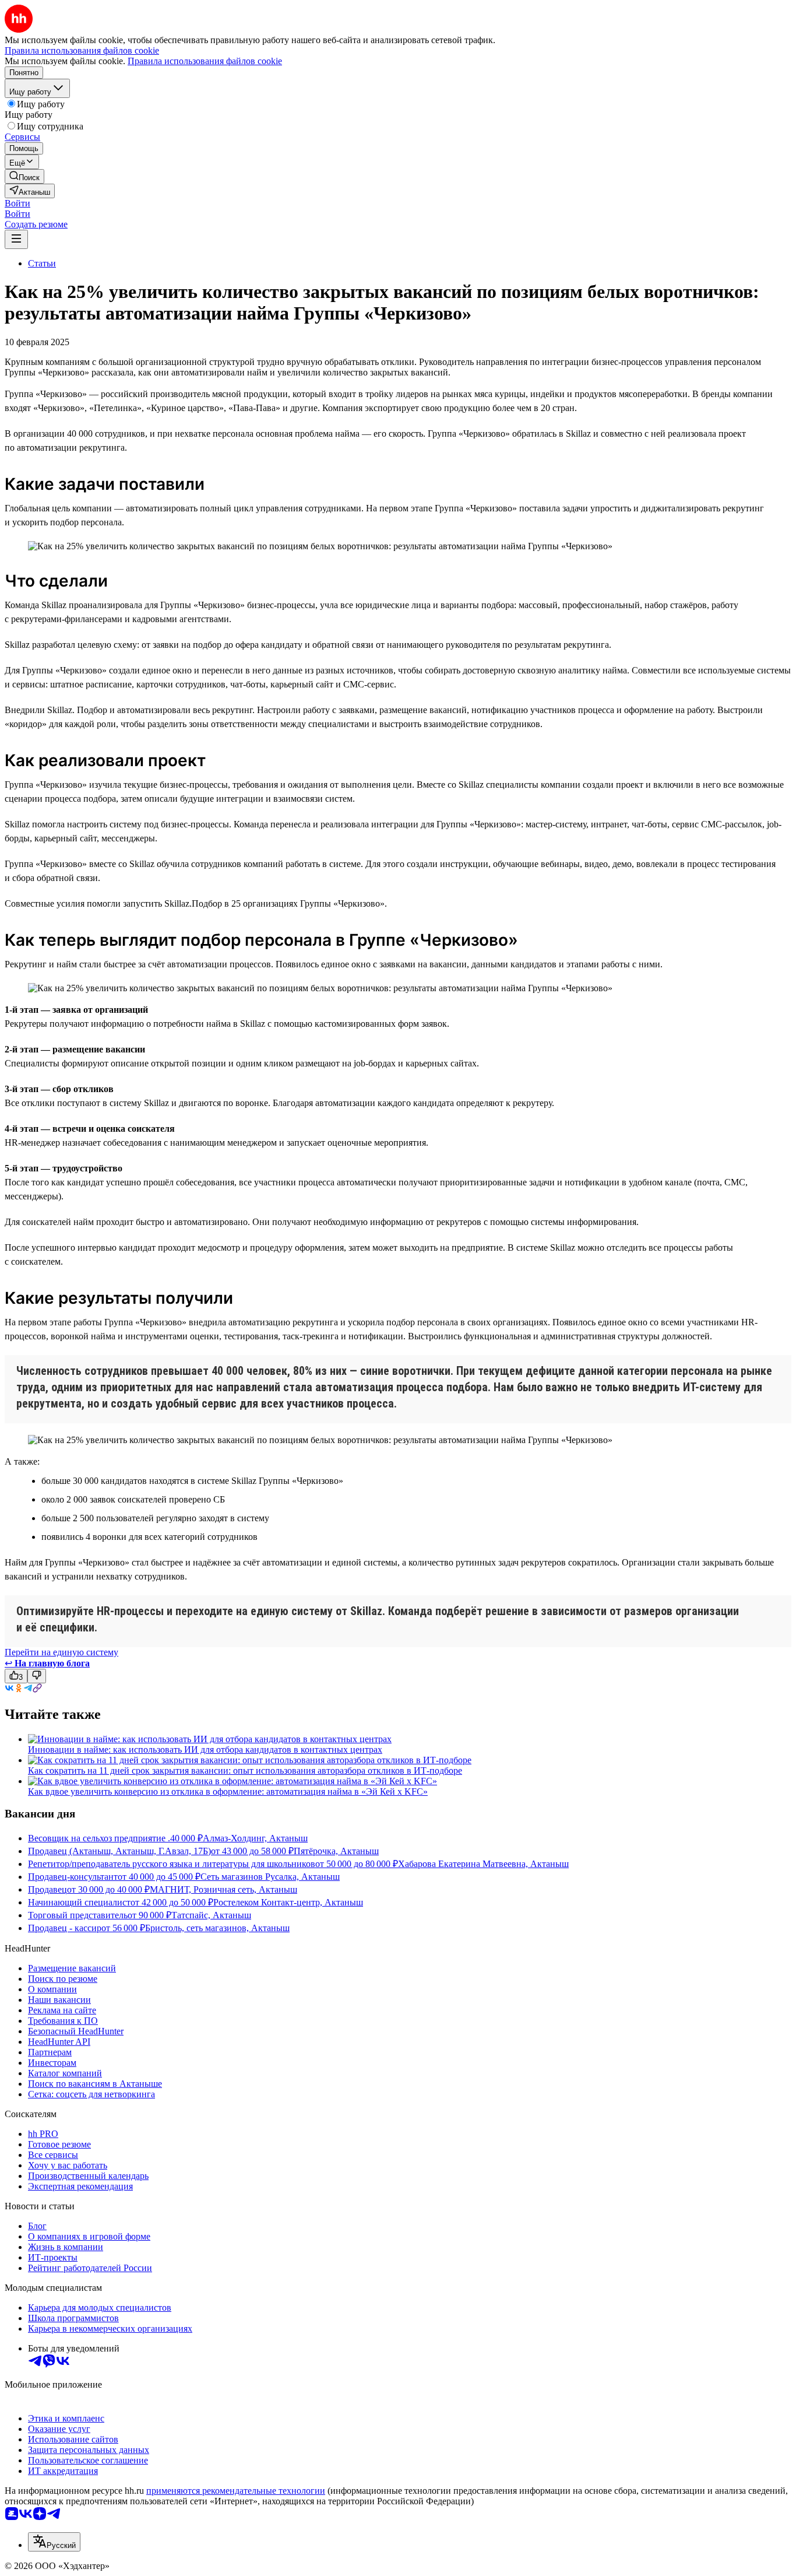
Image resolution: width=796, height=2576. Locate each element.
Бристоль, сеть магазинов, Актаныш (217, 1928)
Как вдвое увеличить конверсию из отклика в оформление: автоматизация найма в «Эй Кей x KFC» (228, 1791)
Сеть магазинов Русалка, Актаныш (270, 1877)
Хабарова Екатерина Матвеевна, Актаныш (483, 1864)
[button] (17, 203)
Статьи (42, 263)
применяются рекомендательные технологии (236, 2491)
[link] (24, 176)
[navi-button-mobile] (16, 239)
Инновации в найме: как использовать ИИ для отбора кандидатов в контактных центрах (205, 1749)
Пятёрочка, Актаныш (336, 1851)
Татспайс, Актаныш (211, 1915)
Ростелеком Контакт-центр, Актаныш (288, 1902)
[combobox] (54, 2542)
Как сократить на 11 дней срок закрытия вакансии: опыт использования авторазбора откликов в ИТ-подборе (245, 1770)
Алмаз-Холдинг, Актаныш (255, 1838)
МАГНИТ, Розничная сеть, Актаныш (223, 1889)
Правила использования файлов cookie (205, 61)
